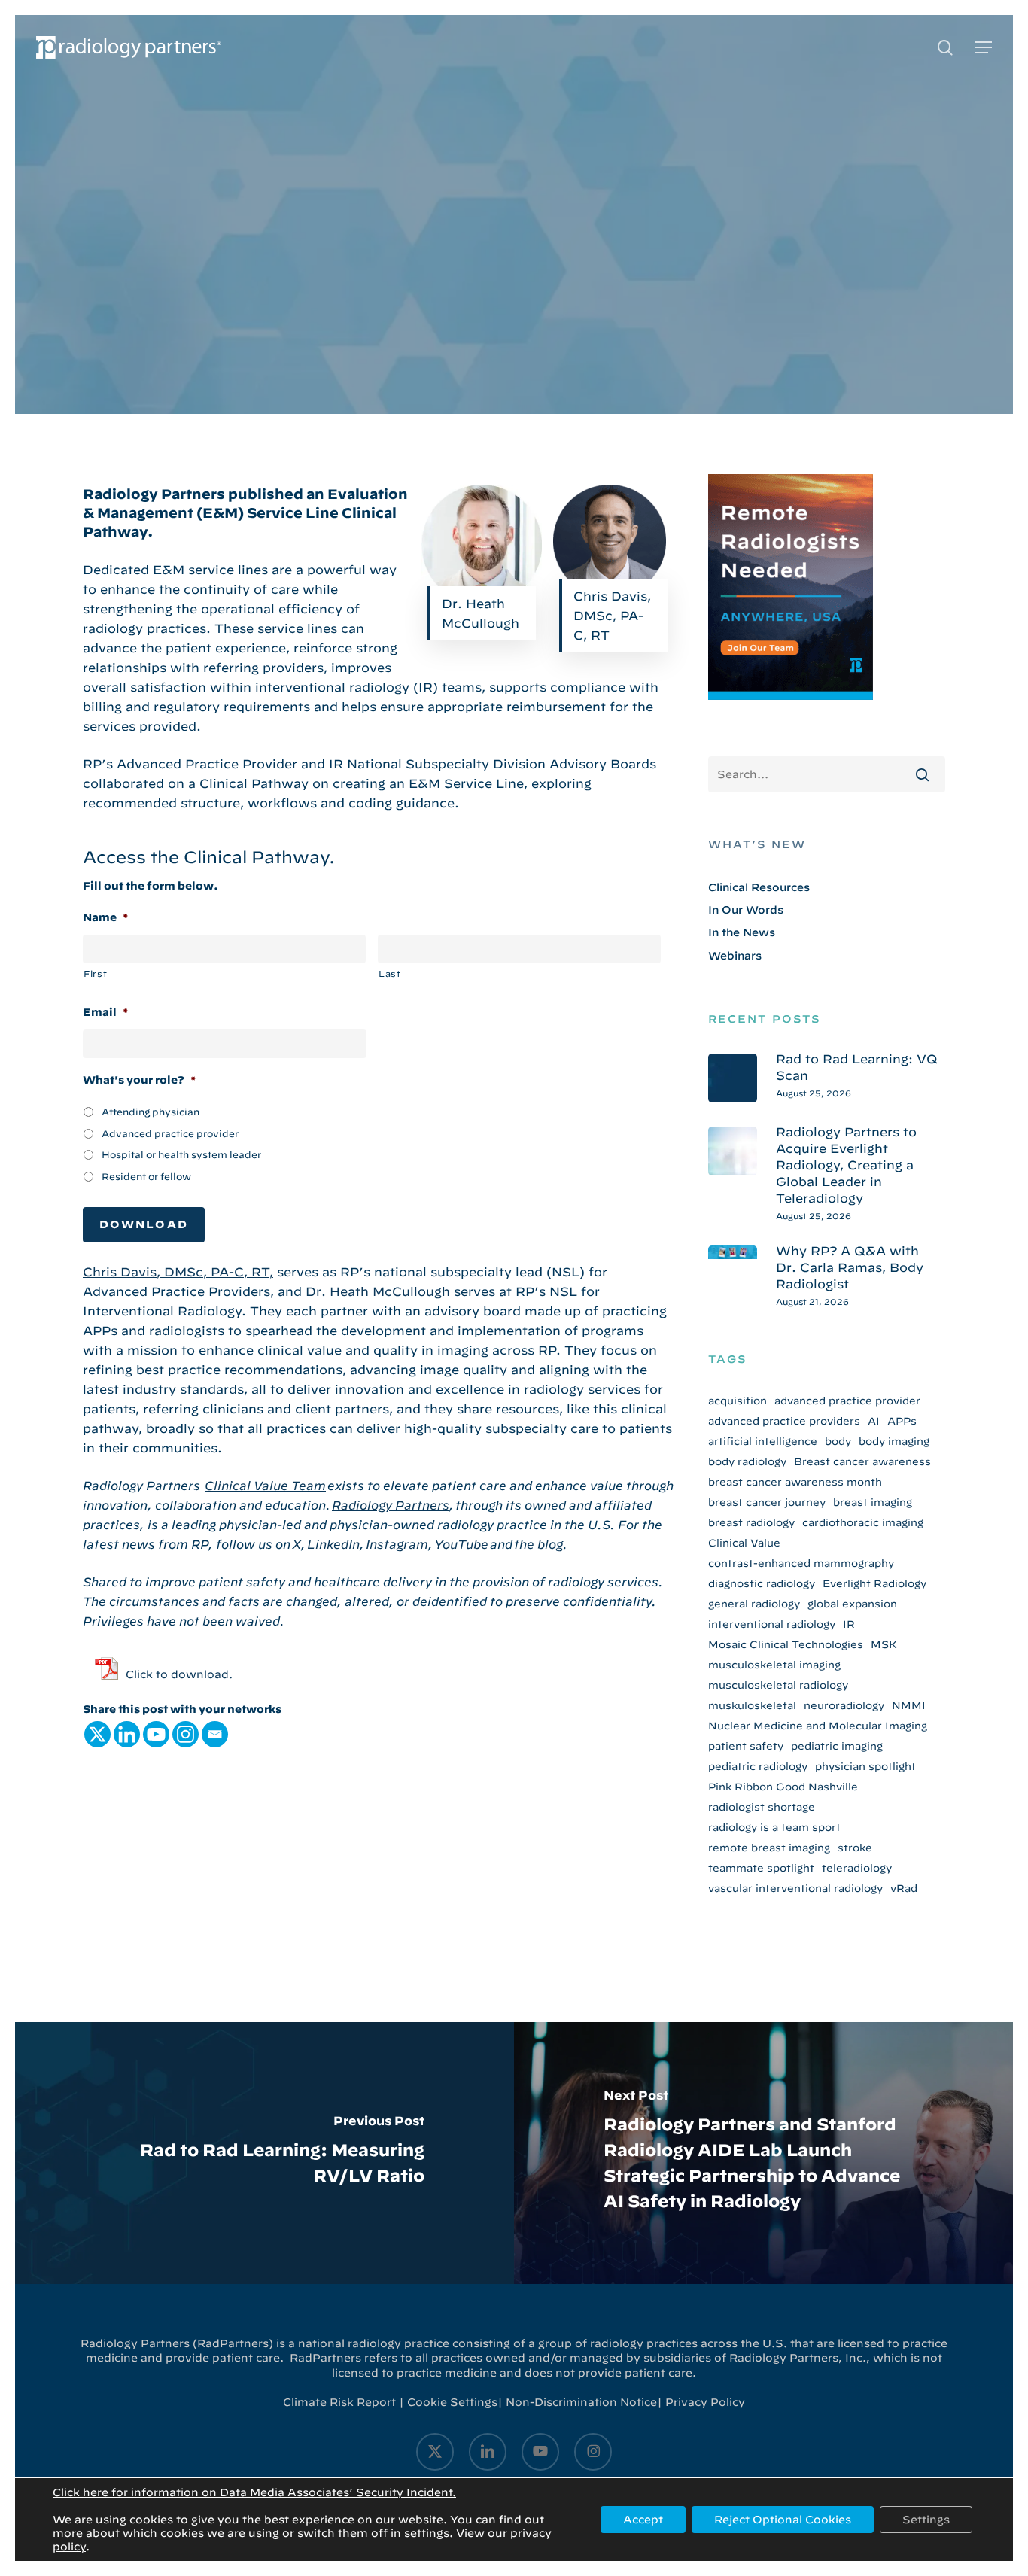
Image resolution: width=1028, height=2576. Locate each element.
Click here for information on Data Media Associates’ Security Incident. (254, 2492)
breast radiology (751, 1522)
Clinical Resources (514, 242)
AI (874, 1421)
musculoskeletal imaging (774, 1665)
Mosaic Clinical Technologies (786, 1644)
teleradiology (857, 1868)
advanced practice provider (847, 1401)
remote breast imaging (769, 1848)
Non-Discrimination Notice (581, 2402)
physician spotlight (865, 1766)
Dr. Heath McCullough (378, 1291)
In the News (742, 932)
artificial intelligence (763, 1441)
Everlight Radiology (874, 1583)
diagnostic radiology (762, 1583)
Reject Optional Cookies (783, 2520)
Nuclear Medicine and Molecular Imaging (818, 1726)
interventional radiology (772, 1624)
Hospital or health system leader (181, 1154)
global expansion (852, 1604)
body (838, 1441)
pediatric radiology (758, 1766)
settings (427, 2533)
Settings (926, 2520)
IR (849, 1624)
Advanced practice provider (170, 1133)
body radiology (747, 1461)
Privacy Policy (705, 2402)
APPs (902, 1421)
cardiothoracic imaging (863, 1522)
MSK (884, 1644)
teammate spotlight (761, 1868)
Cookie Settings (452, 2402)
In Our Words (746, 910)
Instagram (397, 1544)
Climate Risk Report (339, 2402)
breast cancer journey (767, 1502)
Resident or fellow (146, 1176)
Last (390, 973)
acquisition (738, 1401)
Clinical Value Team (265, 1486)
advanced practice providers (784, 1421)
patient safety (746, 1746)
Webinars (735, 956)
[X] (97, 1734)
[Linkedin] (127, 1734)
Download (144, 1224)
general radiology (754, 1604)
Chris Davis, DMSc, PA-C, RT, (178, 1272)
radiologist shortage (762, 1807)
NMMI (909, 1705)
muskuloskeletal (752, 1705)
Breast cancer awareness (862, 1461)
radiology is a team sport (774, 1827)
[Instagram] (186, 1734)
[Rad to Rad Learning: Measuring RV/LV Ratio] (265, 2153)
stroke (855, 1848)
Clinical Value (744, 1543)
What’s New (757, 844)
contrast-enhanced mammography (801, 1563)
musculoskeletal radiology (778, 1685)
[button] (984, 48)
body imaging (894, 1441)
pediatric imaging (837, 1746)
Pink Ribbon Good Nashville (783, 1787)
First (95, 973)
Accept (643, 2520)
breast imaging (873, 1502)
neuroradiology (844, 1705)
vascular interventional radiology (795, 1888)
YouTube (461, 1544)
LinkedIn (333, 1544)
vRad (904, 1888)
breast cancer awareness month (795, 1482)
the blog (538, 1544)
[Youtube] (156, 1734)
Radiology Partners (391, 1505)
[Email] (215, 1734)
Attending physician (151, 1112)
